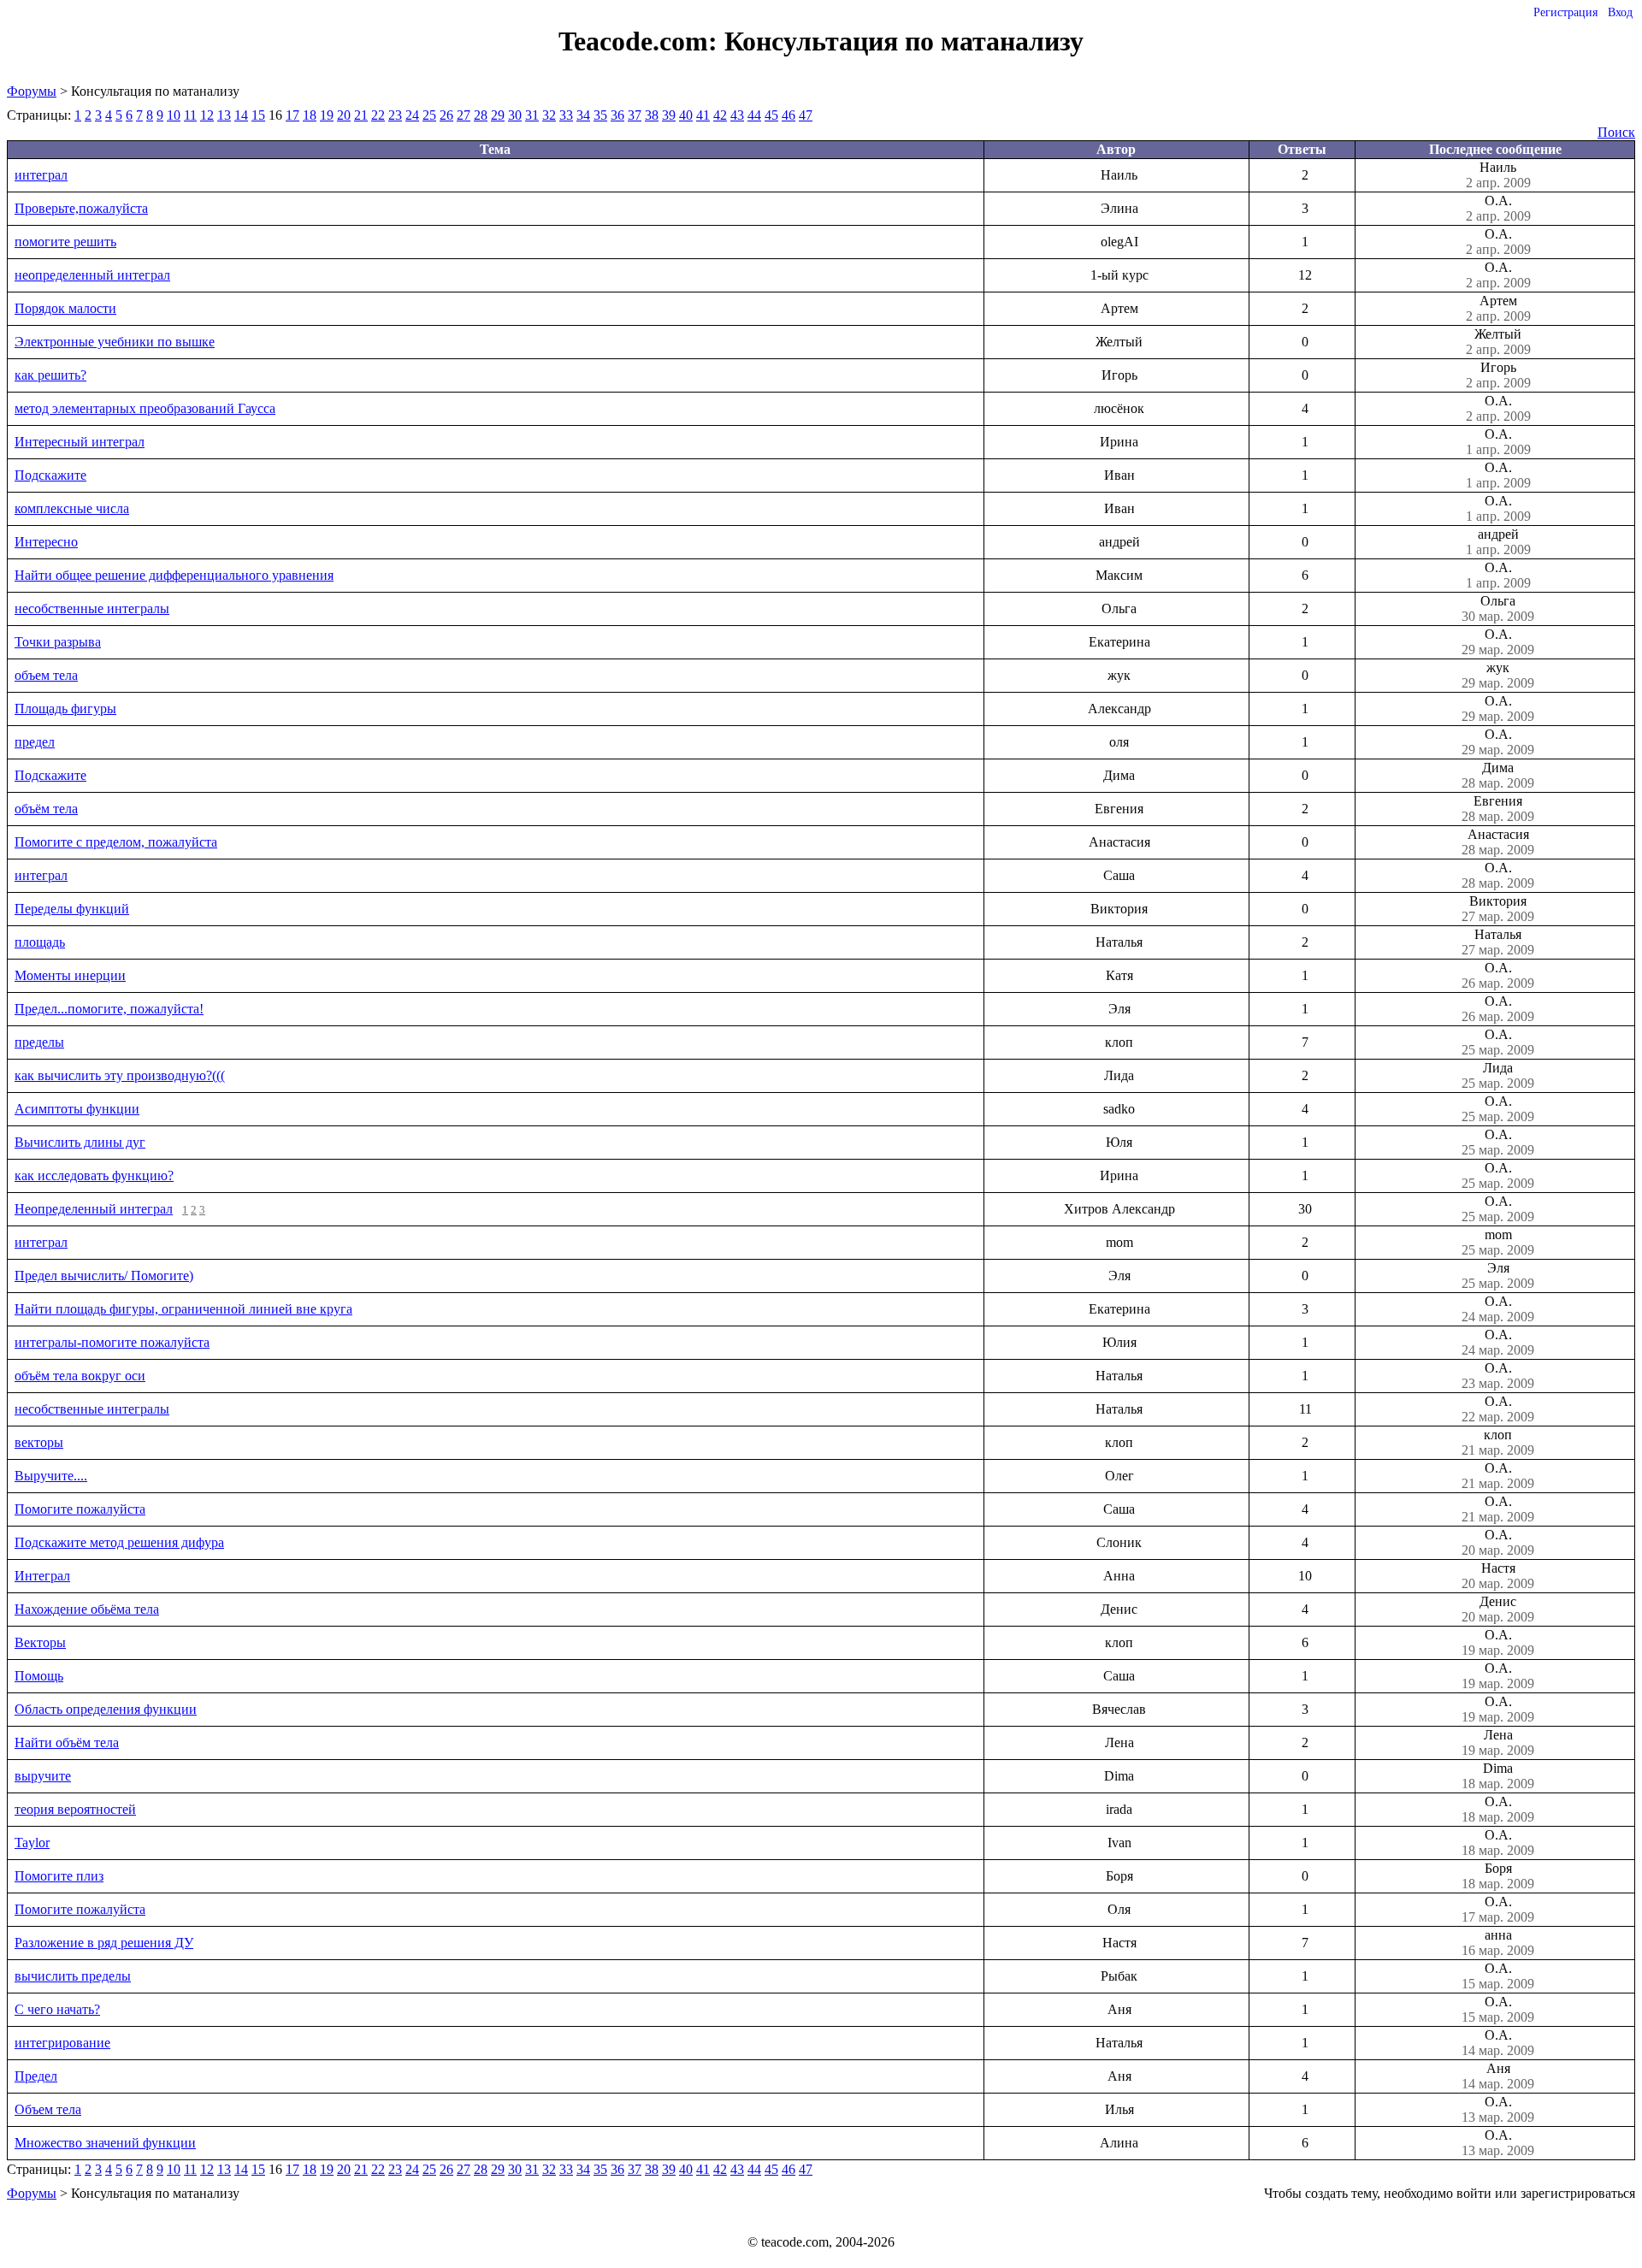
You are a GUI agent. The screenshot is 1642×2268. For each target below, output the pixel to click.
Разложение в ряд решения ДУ (104, 1943)
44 (754, 115)
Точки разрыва (58, 642)
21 (361, 115)
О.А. (1498, 208)
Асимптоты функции (77, 1109)
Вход (1620, 12)
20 (344, 115)
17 (292, 115)
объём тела (46, 809)
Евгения (1498, 809)
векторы (39, 1442)
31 (532, 115)
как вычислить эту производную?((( (120, 1075)
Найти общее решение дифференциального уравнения (174, 575)
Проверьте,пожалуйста (81, 208)
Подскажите (50, 475)
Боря (1498, 1876)
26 (446, 115)
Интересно (46, 542)
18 (310, 115)
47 (806, 115)
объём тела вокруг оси (80, 1376)
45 (771, 115)
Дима (1498, 775)
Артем (1498, 308)
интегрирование (62, 2043)
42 (720, 115)
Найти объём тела (67, 1742)
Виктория (1498, 909)
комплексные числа (72, 508)
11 (190, 115)
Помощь (39, 1676)
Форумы (32, 91)
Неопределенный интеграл (94, 1209)
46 (789, 115)
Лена (1498, 1742)
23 (395, 115)
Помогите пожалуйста (80, 1509)
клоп (1498, 1442)
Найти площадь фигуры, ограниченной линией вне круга (183, 1309)
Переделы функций (72, 909)
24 (412, 115)
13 (224, 115)
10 (174, 115)
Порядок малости (65, 308)
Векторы (40, 1642)
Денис (1498, 1609)
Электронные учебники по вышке (115, 342)
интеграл (41, 175)
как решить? (50, 375)
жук (1498, 675)
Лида (1498, 1075)
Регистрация (1565, 12)
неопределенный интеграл (92, 275)
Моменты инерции (70, 975)
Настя (1498, 1576)
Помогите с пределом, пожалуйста (116, 842)
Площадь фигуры (65, 709)
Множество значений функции (105, 2143)
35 (600, 115)
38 (652, 115)
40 (686, 115)
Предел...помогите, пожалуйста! (109, 1009)
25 (429, 115)
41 (703, 115)
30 (515, 115)
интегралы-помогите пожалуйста (112, 1342)
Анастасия (1498, 842)
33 (566, 115)
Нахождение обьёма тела (87, 1609)
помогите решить (65, 242)
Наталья (1498, 942)
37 (635, 115)
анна (1498, 1943)
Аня (1498, 2076)
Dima (1498, 1776)
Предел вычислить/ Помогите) (104, 1276)
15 (258, 115)
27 (464, 115)
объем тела (46, 675)
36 (617, 115)
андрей (1498, 542)
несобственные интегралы (92, 608)
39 (669, 115)
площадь (40, 942)
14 (241, 115)
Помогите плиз (59, 1876)
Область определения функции (106, 1709)
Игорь (1498, 375)
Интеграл (42, 1576)
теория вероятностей (75, 1809)
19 (327, 115)
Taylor (32, 1843)
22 (378, 115)
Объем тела (48, 2109)
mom (1498, 1242)
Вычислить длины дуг (80, 1142)
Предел (36, 2076)
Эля (1498, 1276)
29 (498, 115)
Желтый (1498, 342)
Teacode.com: (641, 41)
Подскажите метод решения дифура (119, 1542)
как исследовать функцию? (94, 1175)
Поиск (1616, 132)
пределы (39, 1042)
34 (583, 115)
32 (549, 115)
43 (737, 115)
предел (35, 742)
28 (481, 115)
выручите (43, 1776)
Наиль (1498, 175)
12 (207, 115)
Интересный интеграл (80, 442)
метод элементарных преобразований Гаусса (145, 408)
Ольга (1498, 608)
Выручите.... (51, 1476)
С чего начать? (57, 2009)
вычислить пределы (73, 1976)
